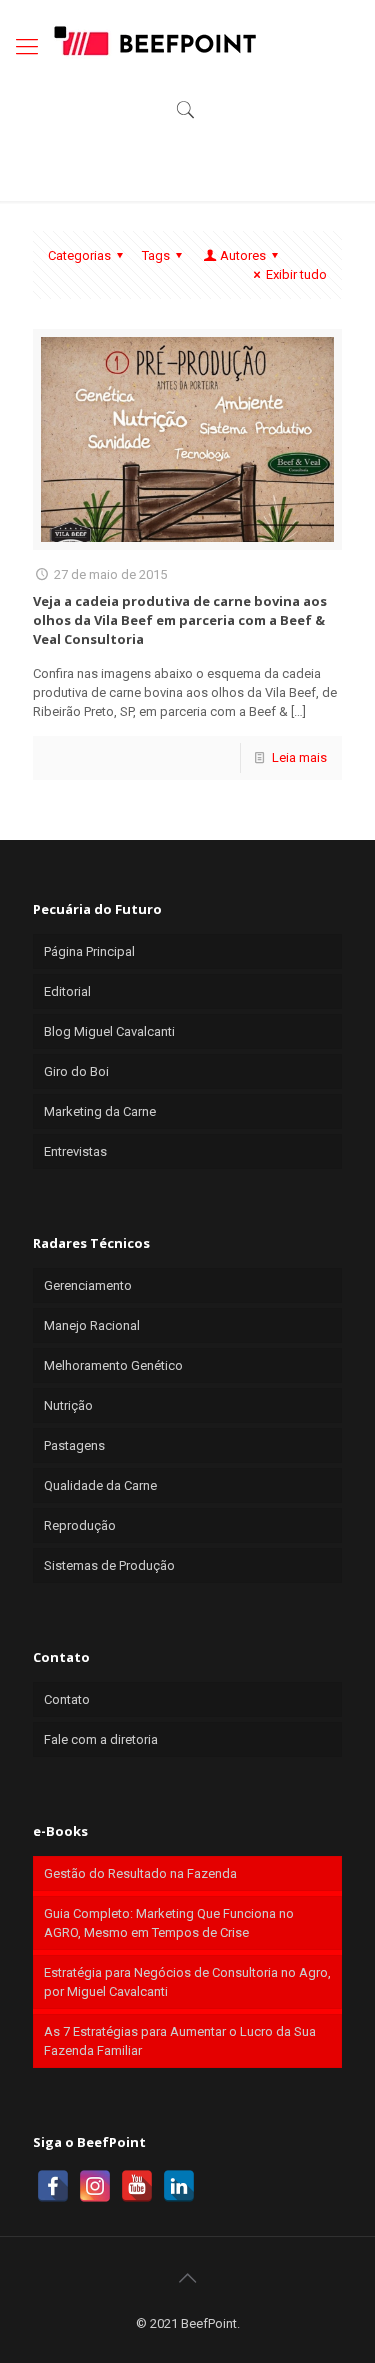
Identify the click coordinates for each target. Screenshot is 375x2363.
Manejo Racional (92, 1325)
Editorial (67, 991)
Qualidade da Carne (100, 1485)
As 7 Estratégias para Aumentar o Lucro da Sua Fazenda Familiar (180, 2041)
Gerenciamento (88, 1285)
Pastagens (74, 1445)
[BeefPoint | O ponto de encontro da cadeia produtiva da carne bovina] (154, 40)
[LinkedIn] (179, 2186)
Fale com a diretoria (101, 1739)
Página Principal (89, 951)
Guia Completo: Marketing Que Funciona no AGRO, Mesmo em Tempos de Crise (169, 1923)
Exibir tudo (296, 274)
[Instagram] (95, 2186)
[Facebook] (53, 2186)
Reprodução (80, 1525)
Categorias (79, 255)
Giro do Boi (76, 1071)
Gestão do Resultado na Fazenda (140, 1873)
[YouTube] (137, 2186)
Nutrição (68, 1405)
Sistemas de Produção (109, 1565)
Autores (243, 255)
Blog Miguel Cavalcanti (109, 1031)
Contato (67, 1699)
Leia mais (299, 757)
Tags (156, 255)
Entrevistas (75, 1151)
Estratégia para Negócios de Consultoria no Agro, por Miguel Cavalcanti (187, 1982)
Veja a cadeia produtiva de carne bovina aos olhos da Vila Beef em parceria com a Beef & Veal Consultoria (180, 620)
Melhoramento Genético (113, 1365)
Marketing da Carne (100, 1111)
